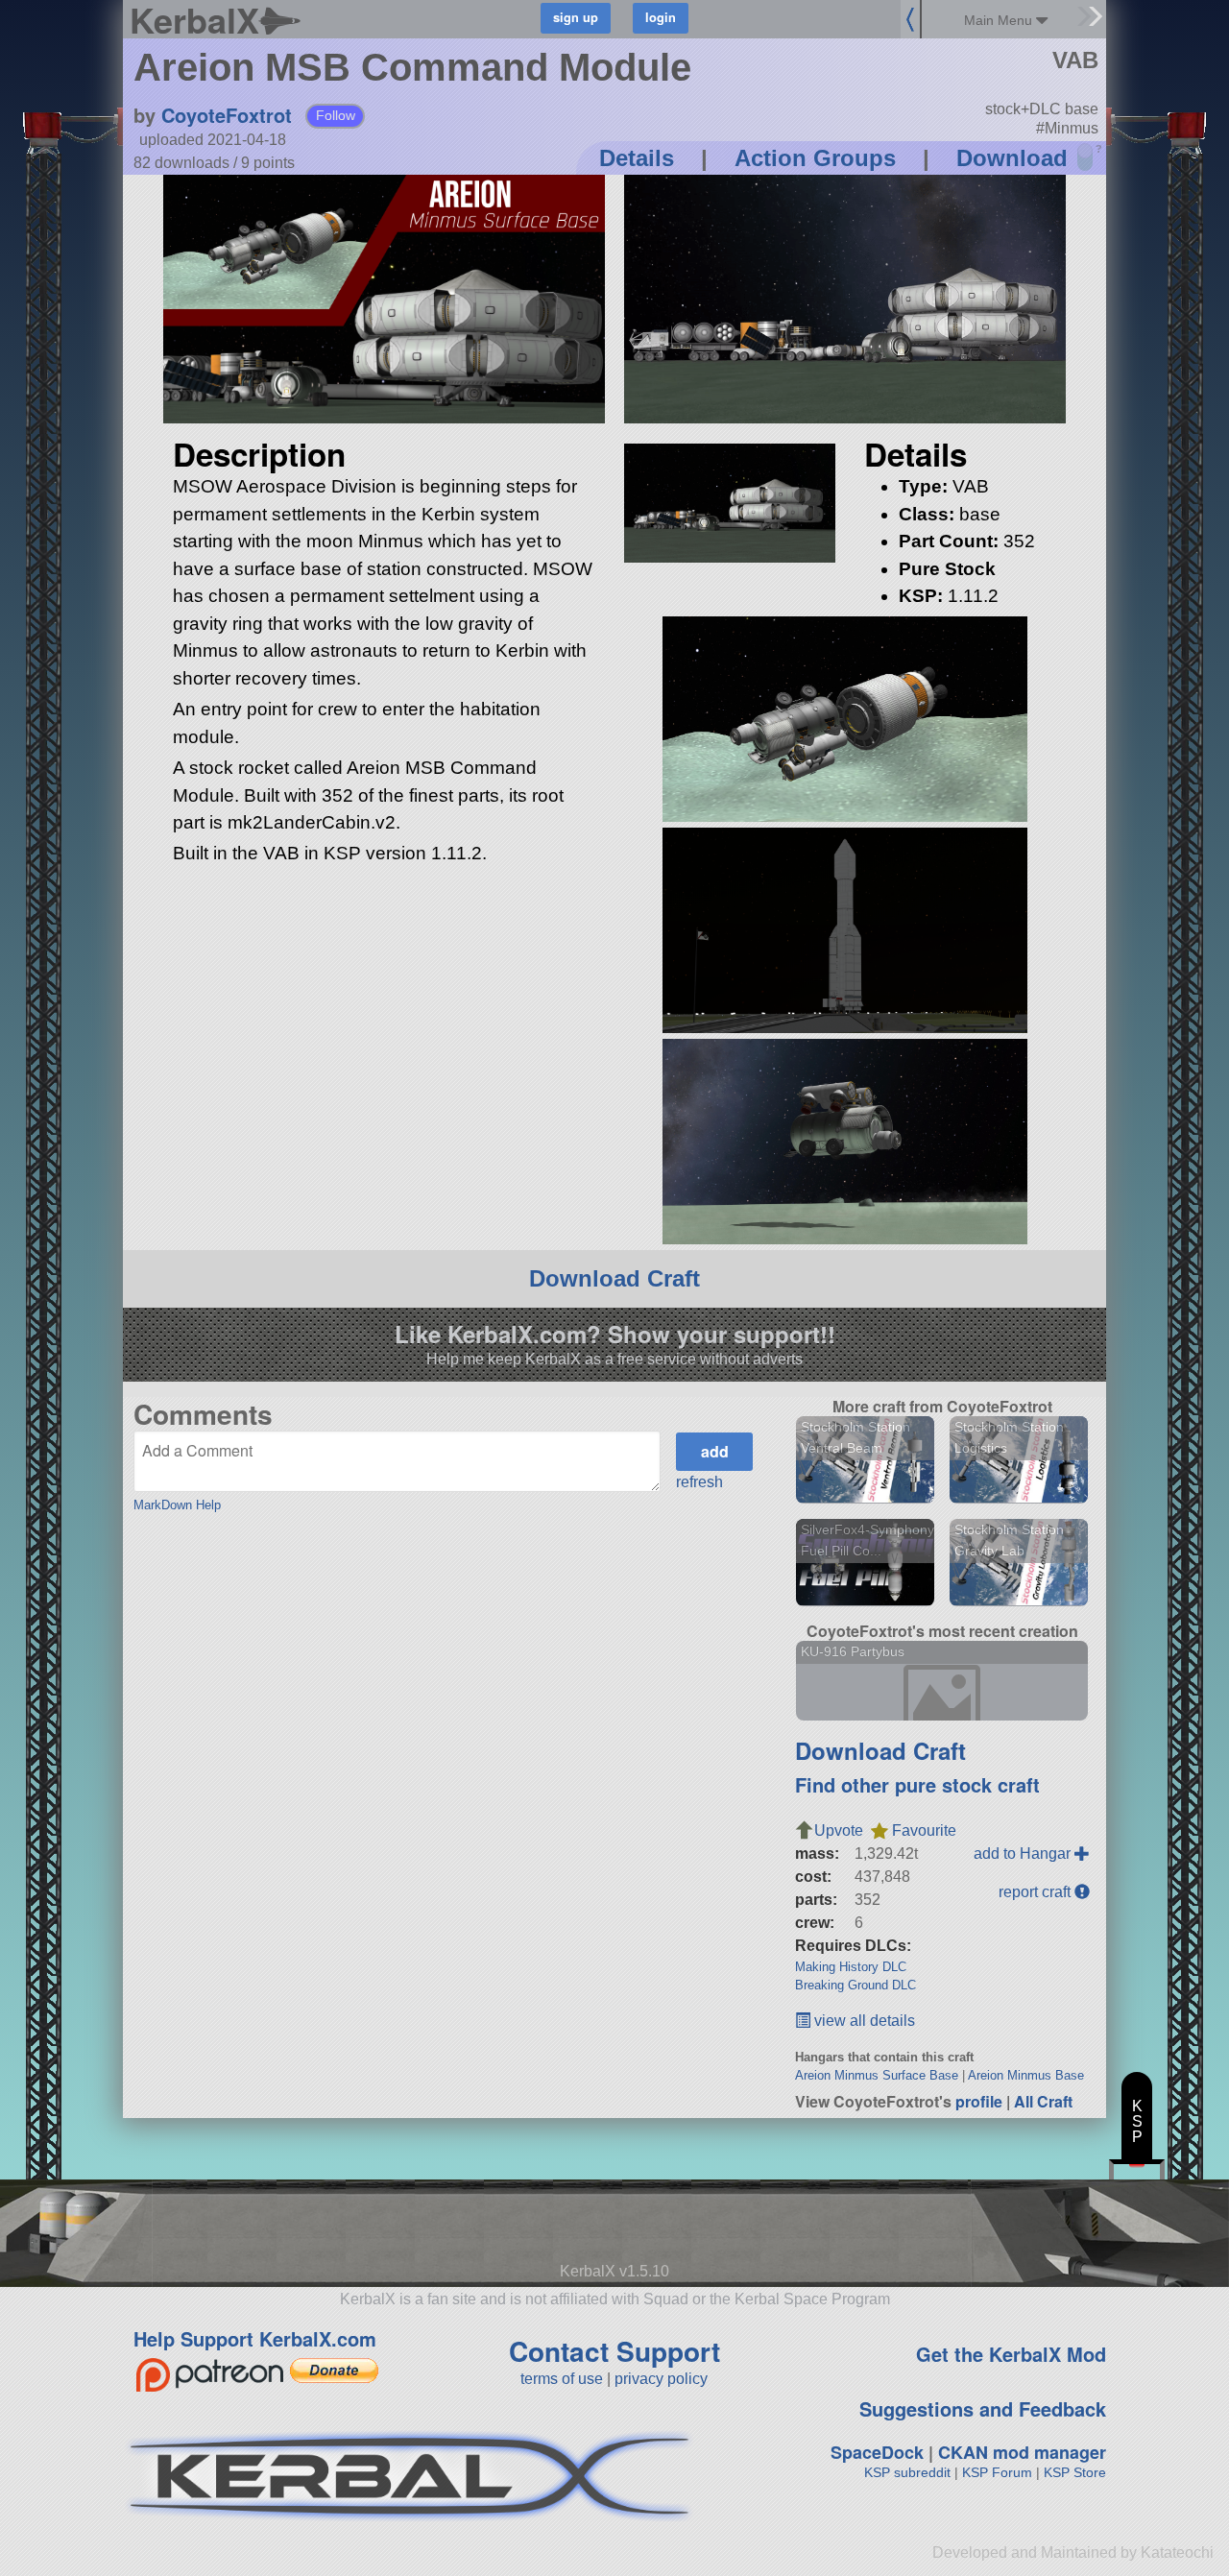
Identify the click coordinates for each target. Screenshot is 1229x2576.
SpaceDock (877, 2452)
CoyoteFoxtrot (227, 115)
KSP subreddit (907, 2472)
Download (1012, 158)
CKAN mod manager (1022, 2452)
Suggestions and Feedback (983, 2408)
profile (979, 2101)
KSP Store (1075, 2472)
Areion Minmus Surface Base (877, 2075)
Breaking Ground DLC (855, 1985)
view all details (863, 2021)
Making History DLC (851, 1967)
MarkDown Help (177, 1505)
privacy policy (661, 2379)
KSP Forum (997, 2472)
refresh (699, 1482)
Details (637, 158)
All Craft (1043, 2101)
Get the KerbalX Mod (1011, 2354)
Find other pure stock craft (917, 1784)
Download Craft (614, 1278)
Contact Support (614, 2351)
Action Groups (815, 158)
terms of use (562, 2379)
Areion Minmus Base (1026, 2075)
